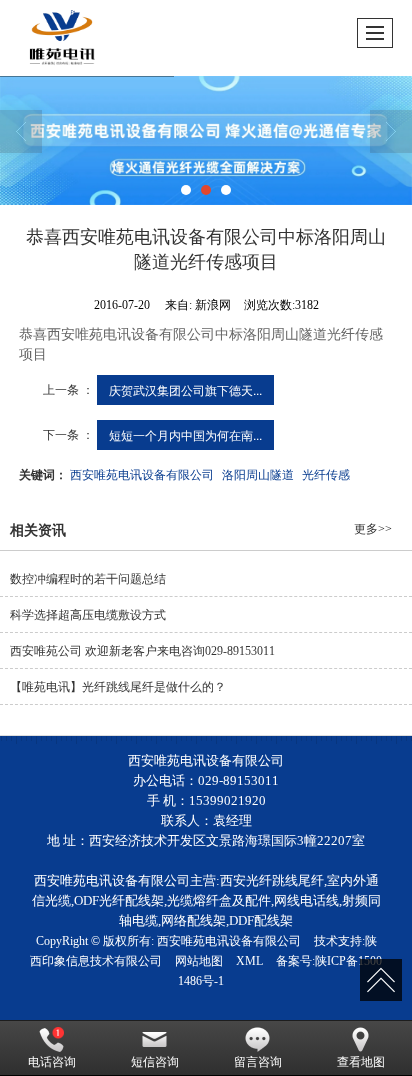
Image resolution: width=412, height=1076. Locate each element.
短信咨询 (155, 1062)
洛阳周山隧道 (258, 473)
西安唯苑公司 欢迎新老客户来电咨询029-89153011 (142, 651)
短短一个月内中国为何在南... (185, 434)
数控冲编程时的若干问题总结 (88, 579)
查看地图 (361, 1062)
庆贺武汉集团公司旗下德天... (185, 389)
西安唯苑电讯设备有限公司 (142, 473)
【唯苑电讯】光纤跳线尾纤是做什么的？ (118, 687)
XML (249, 961)
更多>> (373, 529)
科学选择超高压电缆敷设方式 (88, 615)
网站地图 (199, 961)
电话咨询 (52, 1062)
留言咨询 (258, 1062)
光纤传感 (326, 473)
